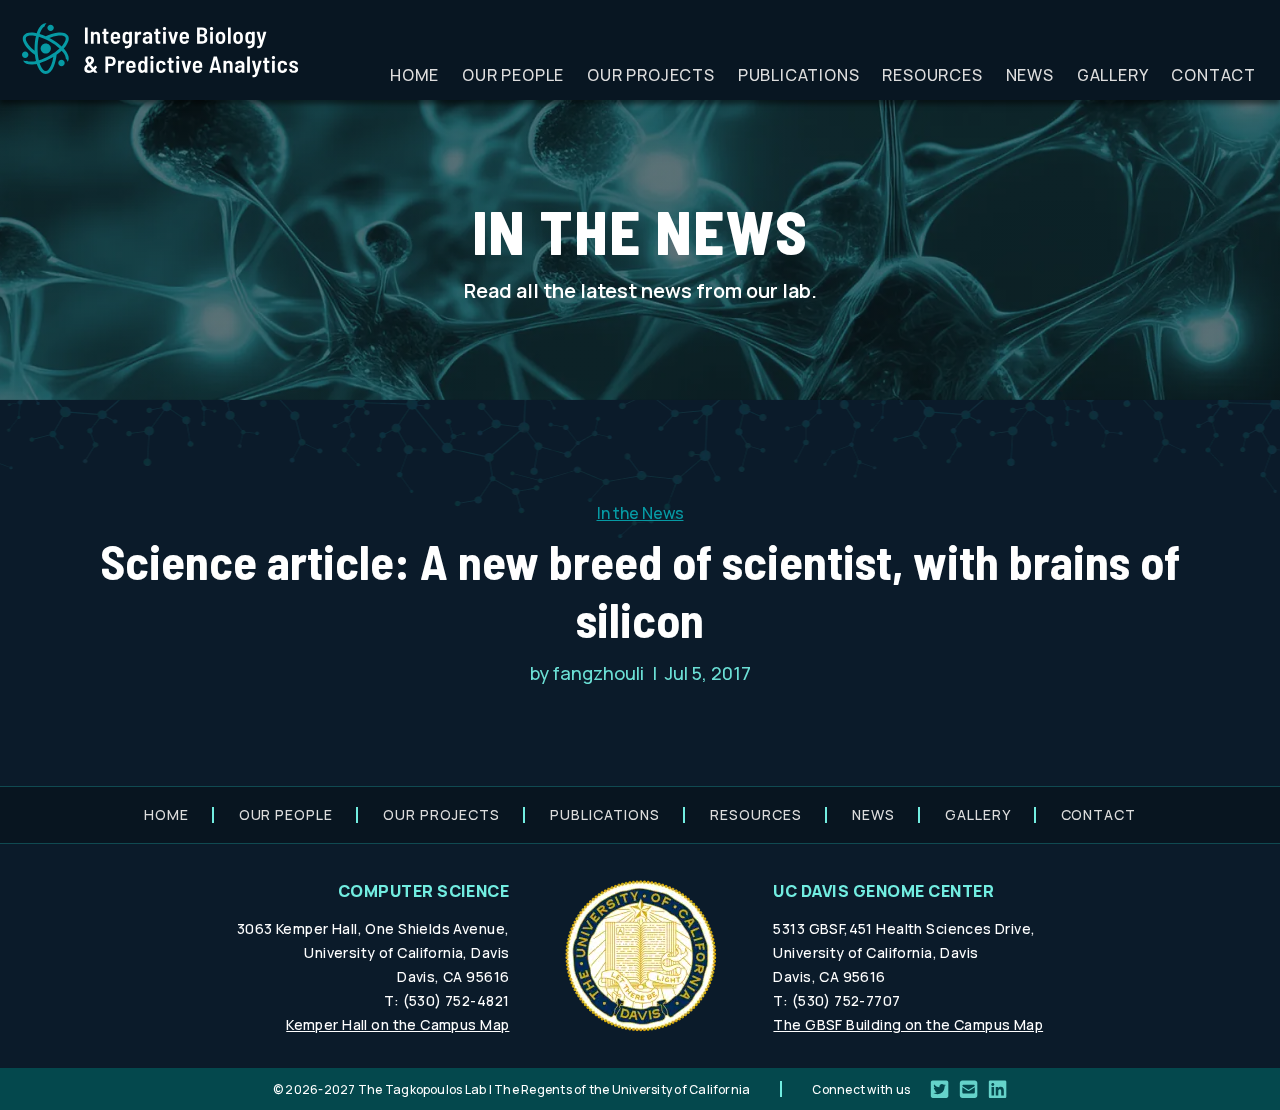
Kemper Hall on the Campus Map (397, 1024)
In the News (640, 513)
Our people (513, 75)
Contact (1213, 75)
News (1030, 75)
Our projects (651, 75)
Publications (799, 75)
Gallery (1113, 75)
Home (414, 75)
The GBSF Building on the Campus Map (908, 1024)
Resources (932, 75)
